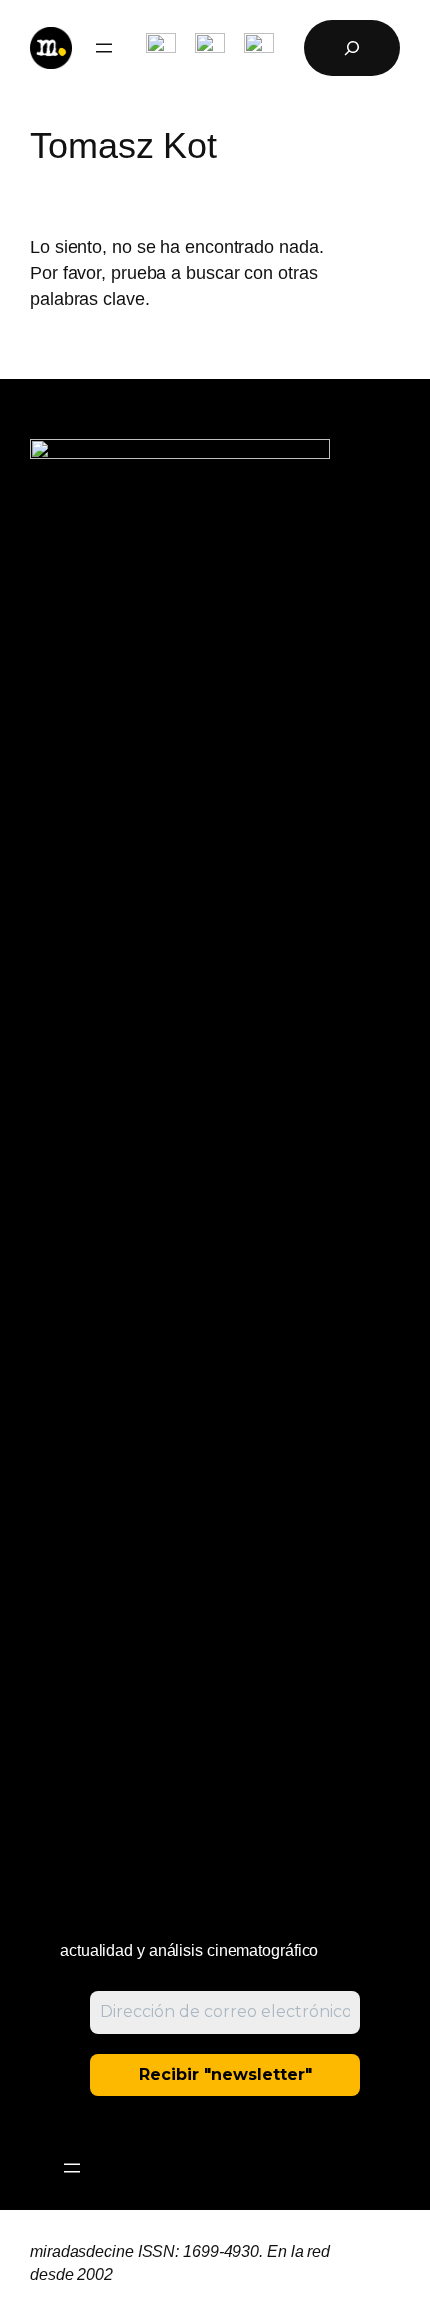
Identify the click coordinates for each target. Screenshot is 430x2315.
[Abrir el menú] (104, 48)
